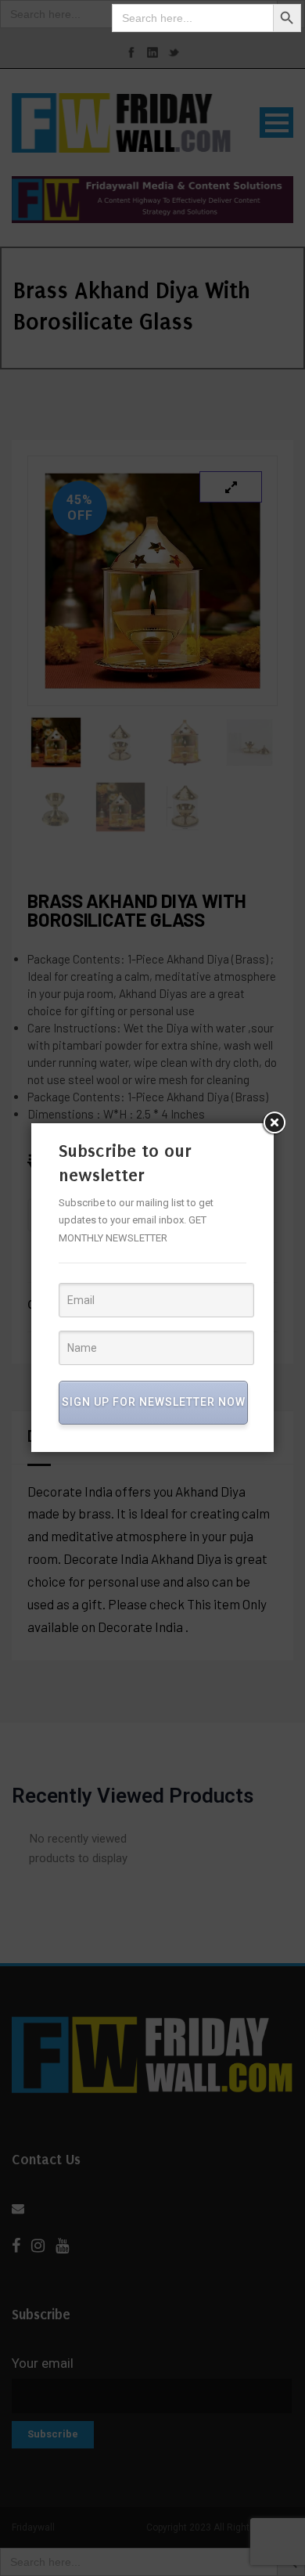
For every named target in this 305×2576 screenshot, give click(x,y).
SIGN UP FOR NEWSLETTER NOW (154, 1402)
